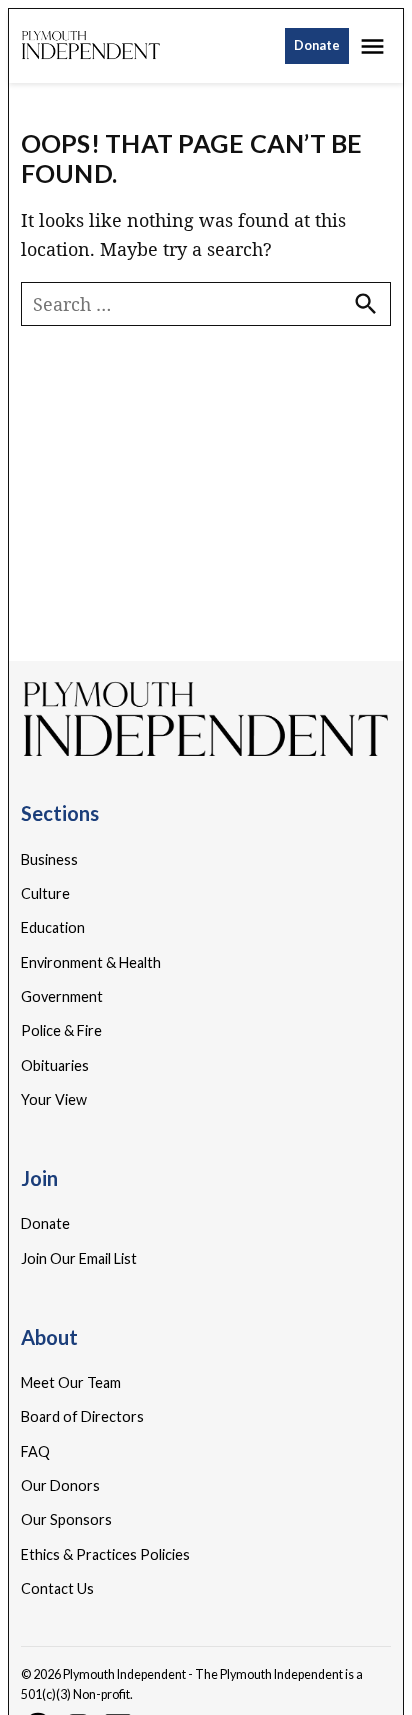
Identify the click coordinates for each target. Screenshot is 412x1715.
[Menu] (375, 46)
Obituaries (55, 1065)
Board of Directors (82, 1416)
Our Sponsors (66, 1519)
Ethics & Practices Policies (105, 1554)
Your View (54, 1099)
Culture (45, 893)
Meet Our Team (71, 1382)
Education (53, 927)
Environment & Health (91, 962)
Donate (317, 45)
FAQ (35, 1451)
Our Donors (60, 1485)
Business (49, 859)
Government (62, 996)
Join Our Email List (79, 1258)
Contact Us (57, 1588)
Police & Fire (61, 1030)
